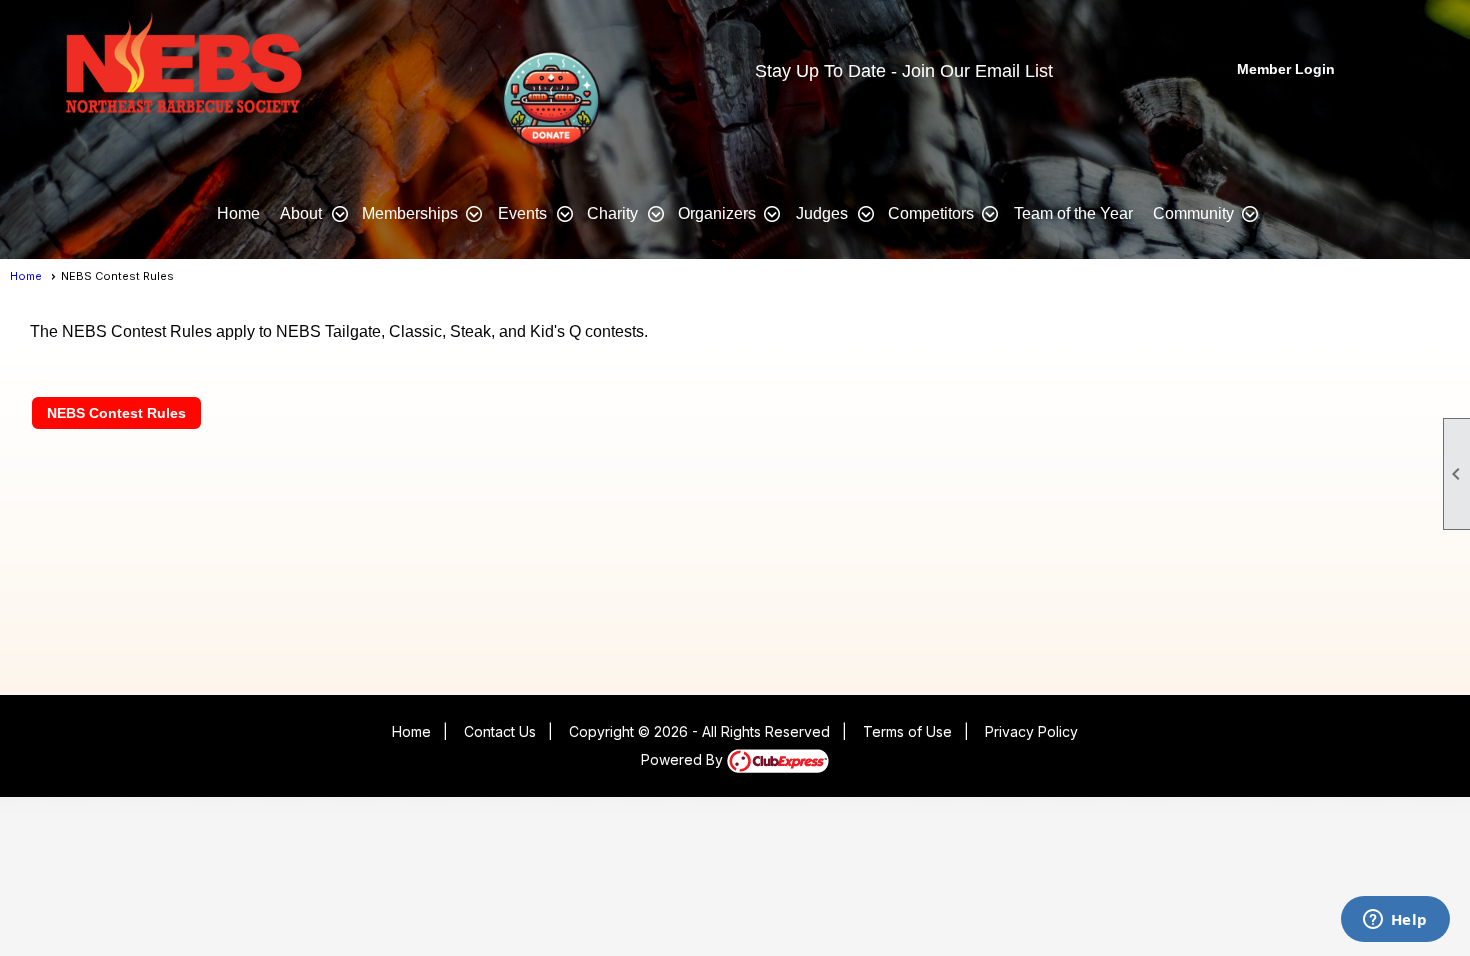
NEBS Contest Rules (116, 413)
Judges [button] (822, 213)
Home (238, 213)
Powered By (684, 759)
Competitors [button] (931, 213)
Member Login (1286, 69)
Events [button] (522, 213)
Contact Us (500, 731)
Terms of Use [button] (907, 731)
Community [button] (1193, 213)
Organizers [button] (717, 213)
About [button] (301, 213)
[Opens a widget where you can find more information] (1395, 921)
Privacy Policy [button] (1031, 731)
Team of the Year (1073, 213)
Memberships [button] (410, 213)
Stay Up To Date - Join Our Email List (904, 71)
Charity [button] (612, 213)
